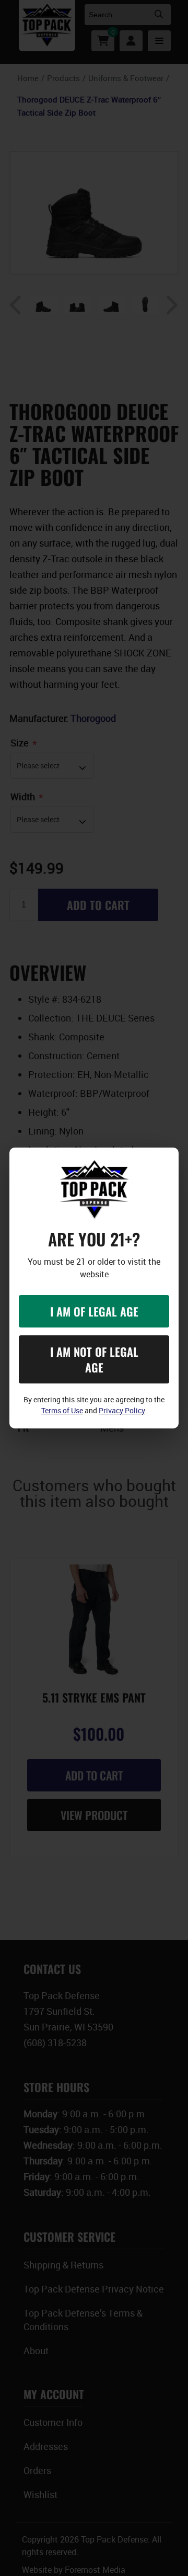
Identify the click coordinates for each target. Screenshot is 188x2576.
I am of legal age (94, 1311)
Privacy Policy (122, 1410)
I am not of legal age (94, 1359)
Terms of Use (62, 1410)
